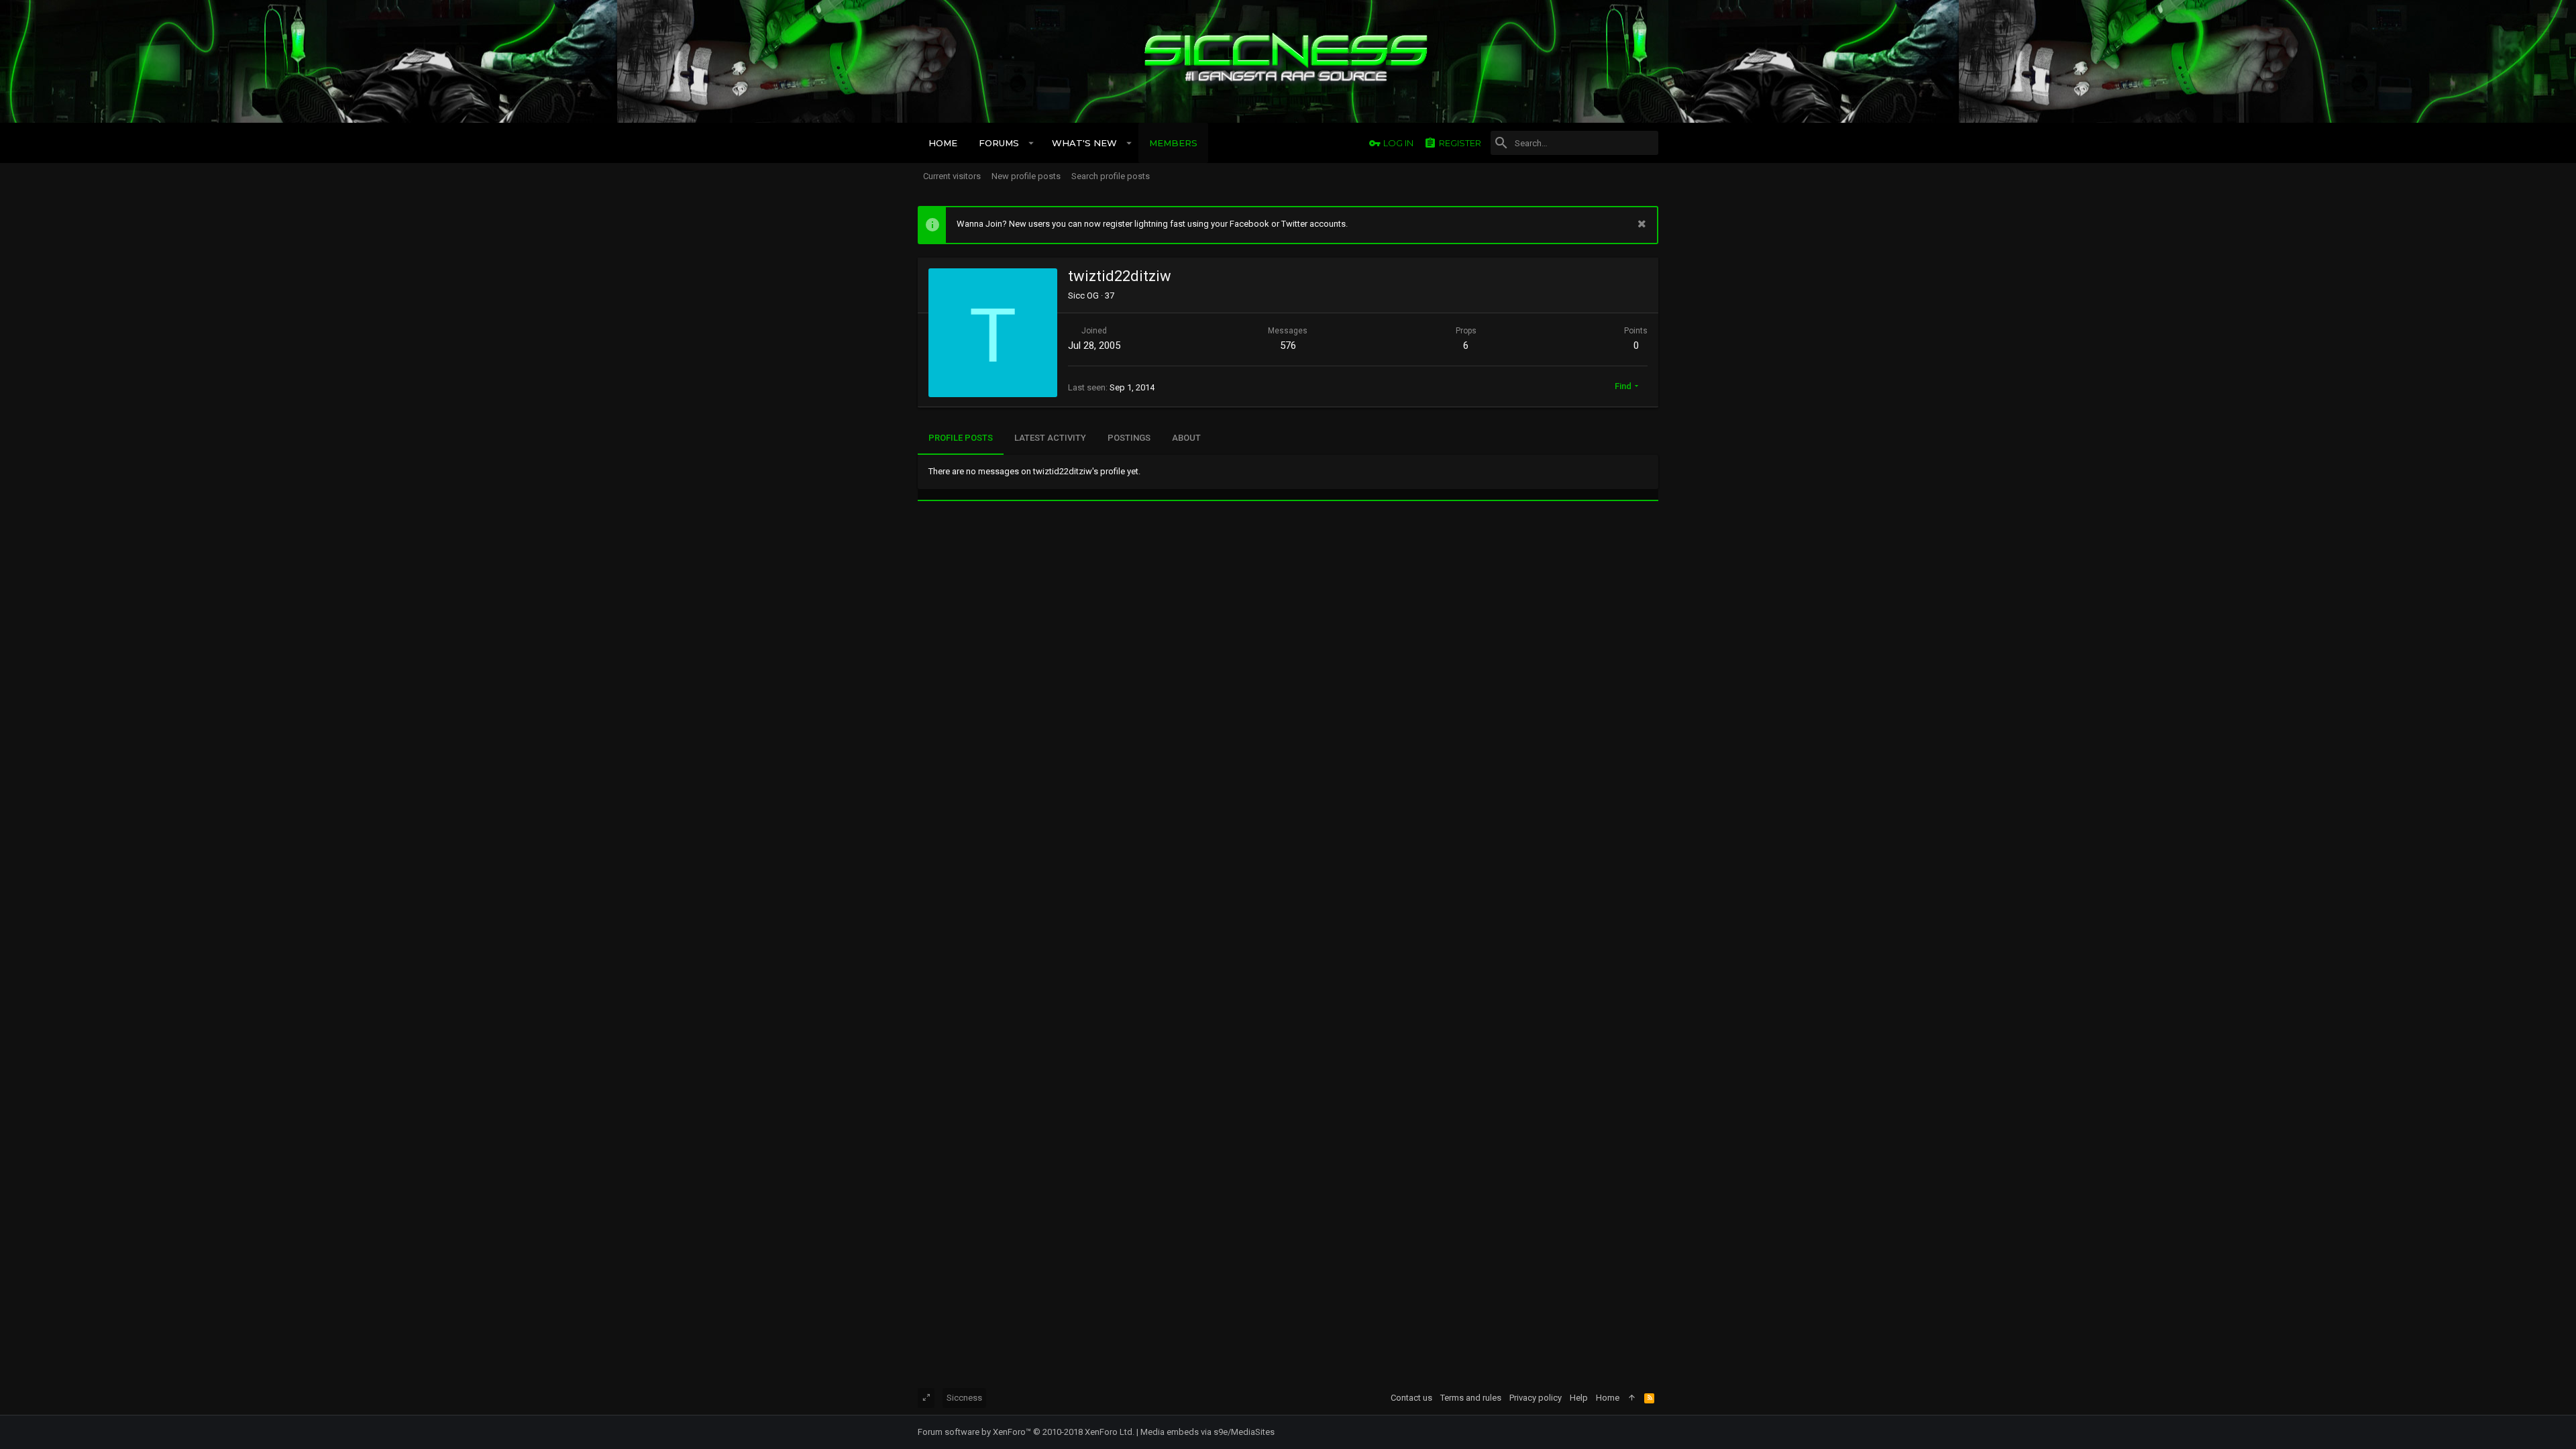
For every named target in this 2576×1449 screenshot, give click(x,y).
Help (1579, 1398)
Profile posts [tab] (961, 438)
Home (1608, 1398)
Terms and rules (1471, 1398)
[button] (1031, 143)
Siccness (964, 1398)
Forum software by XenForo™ (1026, 1432)
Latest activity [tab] (1050, 438)
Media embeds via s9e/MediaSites (1207, 1432)
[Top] (1632, 1398)
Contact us (1411, 1398)
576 (1288, 345)
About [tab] (1186, 438)
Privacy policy (1536, 1398)
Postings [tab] (1129, 438)
